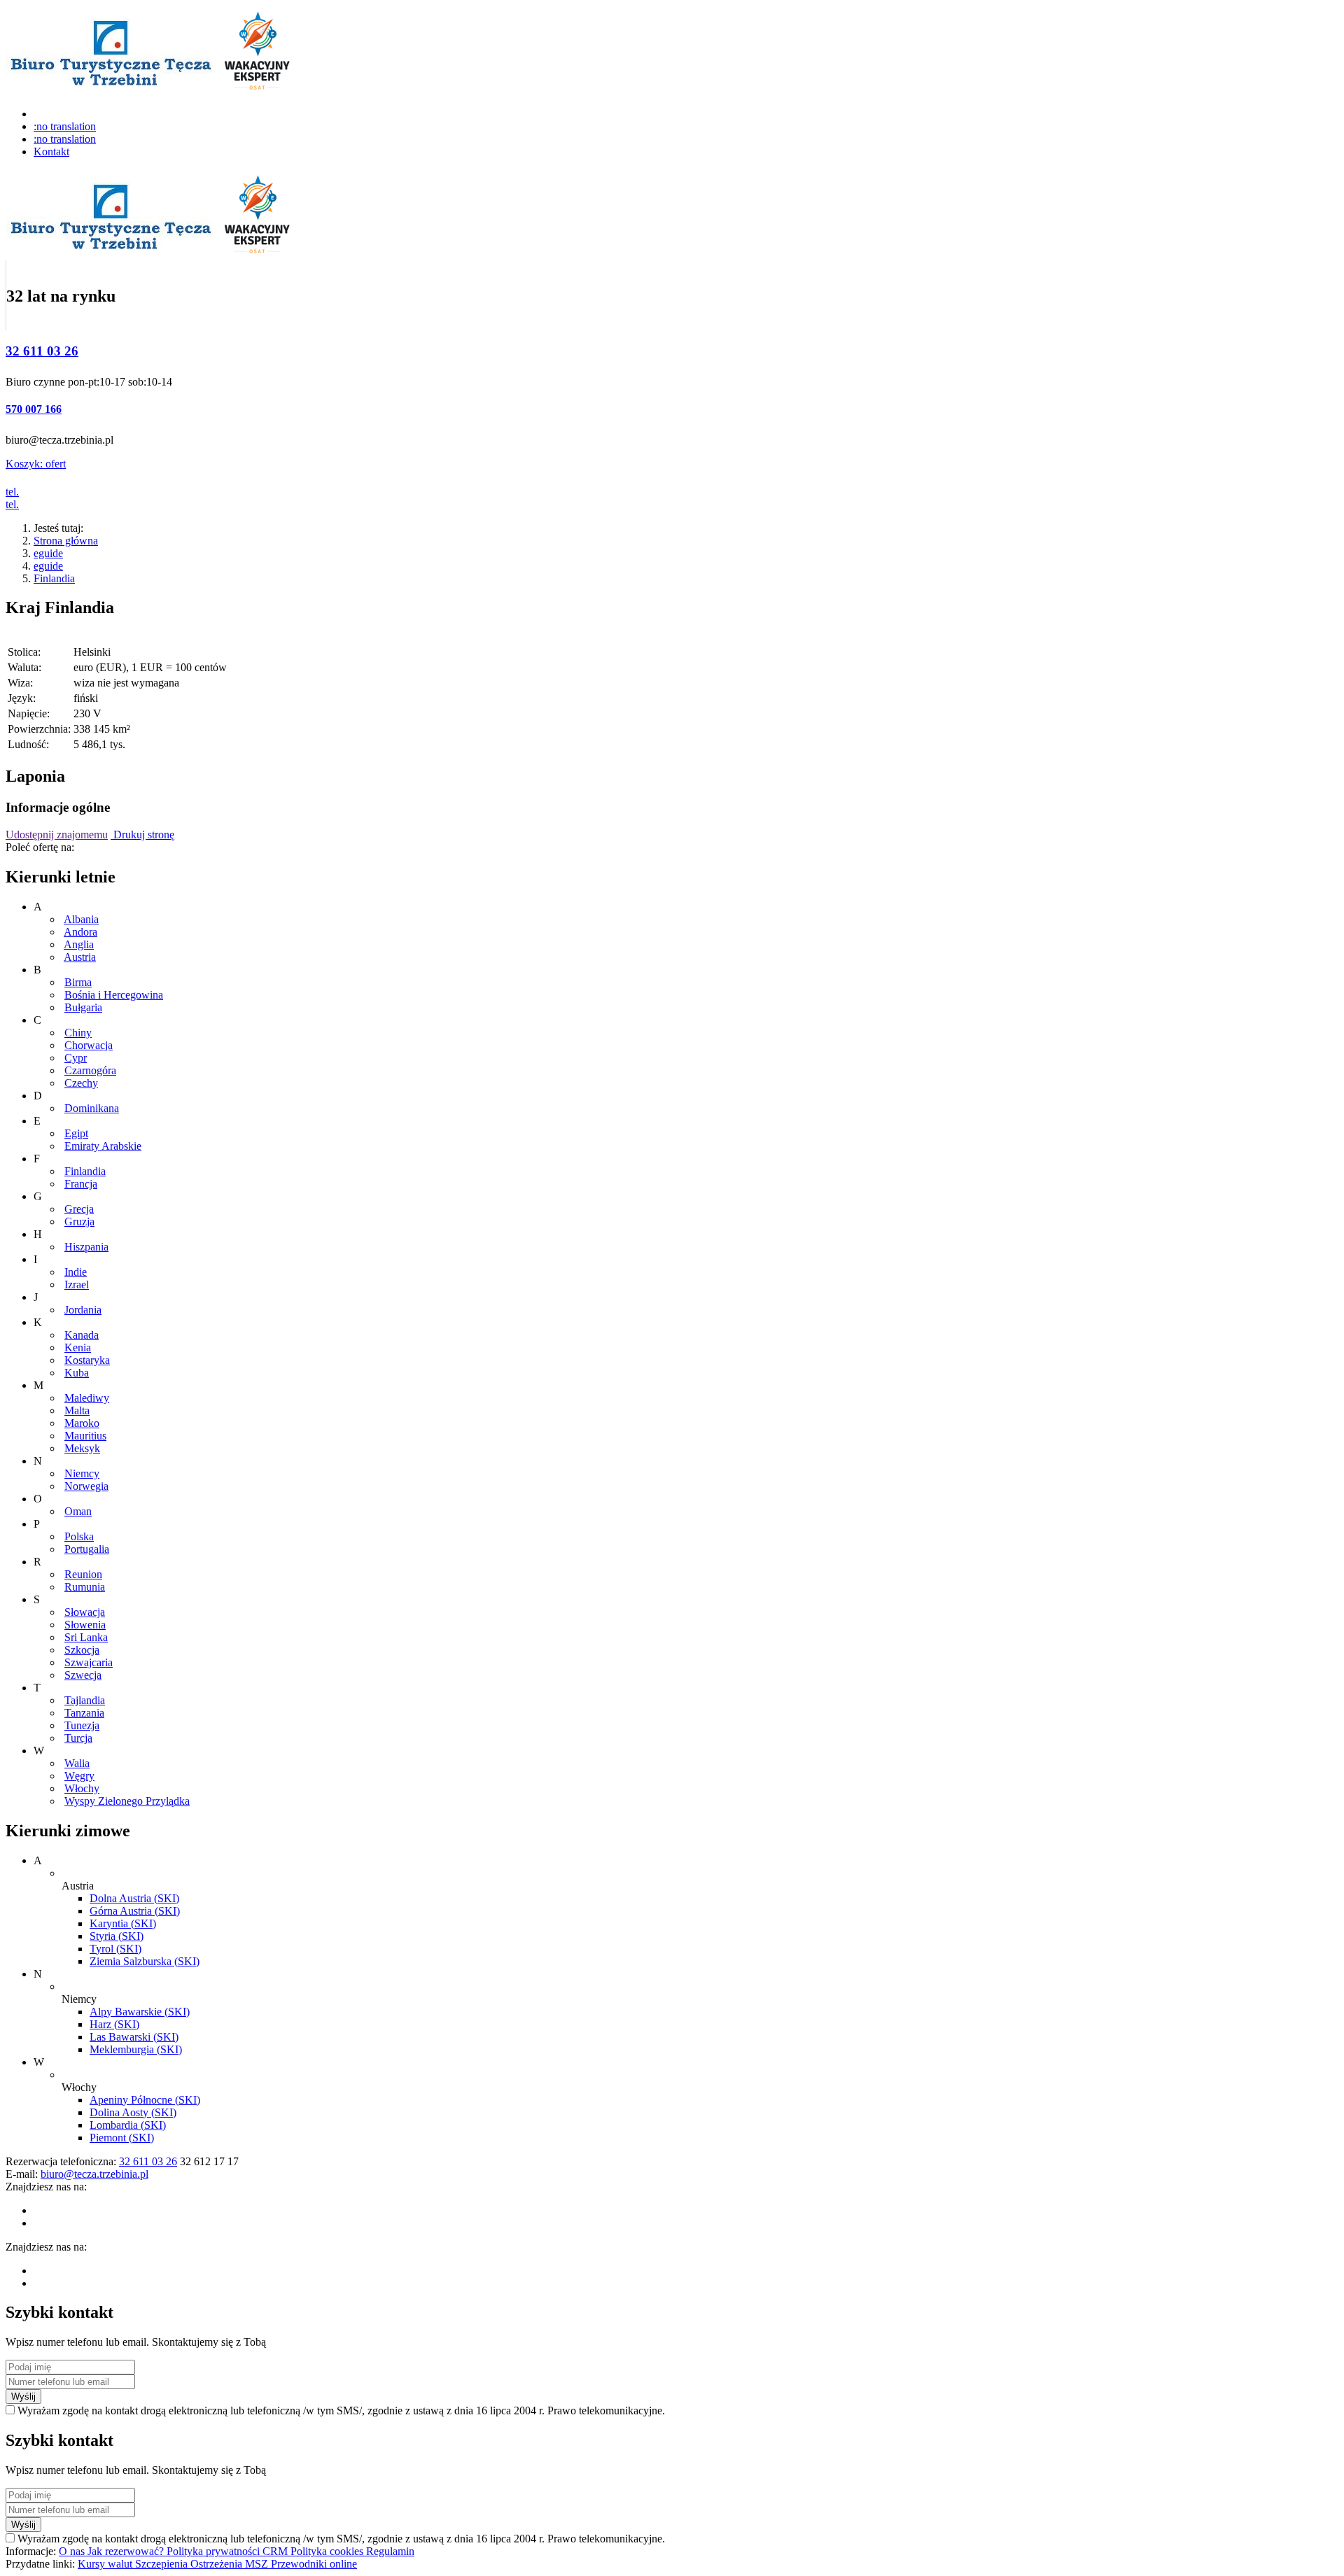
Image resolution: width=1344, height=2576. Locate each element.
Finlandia (54, 578)
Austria (80, 957)
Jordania (83, 1310)
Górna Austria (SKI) (135, 1911)
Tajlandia (85, 1700)
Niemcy (82, 1473)
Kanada (82, 1335)
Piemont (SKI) (122, 2138)
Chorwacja (89, 1045)
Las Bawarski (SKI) (134, 2037)
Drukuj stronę (142, 835)
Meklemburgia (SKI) (136, 2049)
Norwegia (86, 1486)
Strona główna (66, 541)
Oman (78, 1511)
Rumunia (85, 1587)
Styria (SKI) (117, 1936)
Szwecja (83, 1675)
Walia (77, 1763)
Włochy (82, 1788)
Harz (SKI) (114, 2024)
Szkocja (82, 1650)
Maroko (82, 1423)
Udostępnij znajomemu (57, 835)
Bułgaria (83, 1007)
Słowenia (85, 1625)
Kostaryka (87, 1360)
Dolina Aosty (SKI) (133, 2112)
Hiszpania (86, 1247)
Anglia (79, 944)
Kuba (77, 1373)
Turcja (78, 1738)
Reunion (83, 1574)
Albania (81, 919)
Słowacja (85, 1612)
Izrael (77, 1285)
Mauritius (85, 1436)
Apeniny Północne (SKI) (145, 2100)
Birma (78, 982)
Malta (77, 1410)
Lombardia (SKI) (128, 2125)
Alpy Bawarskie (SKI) (140, 2012)
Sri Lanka (86, 1637)
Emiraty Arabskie (103, 1146)
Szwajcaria (89, 1662)
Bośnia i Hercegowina (114, 995)
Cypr (76, 1058)
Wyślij (23, 2396)
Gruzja (79, 1222)
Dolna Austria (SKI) (134, 1898)
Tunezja (82, 1725)
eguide (48, 553)
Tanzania (84, 1713)
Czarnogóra (90, 1070)
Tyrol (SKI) (115, 1949)
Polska (79, 1536)
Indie (76, 1272)
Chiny (78, 1033)
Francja (81, 1184)
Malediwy (87, 1398)
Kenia (78, 1347)
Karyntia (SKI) (123, 1923)
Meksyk (82, 1448)
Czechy (81, 1083)
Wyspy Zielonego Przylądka (127, 1801)
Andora (80, 932)
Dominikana (92, 1108)
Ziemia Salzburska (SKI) (145, 1961)
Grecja (79, 1209)
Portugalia (87, 1549)
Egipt (76, 1133)
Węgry (79, 1776)
